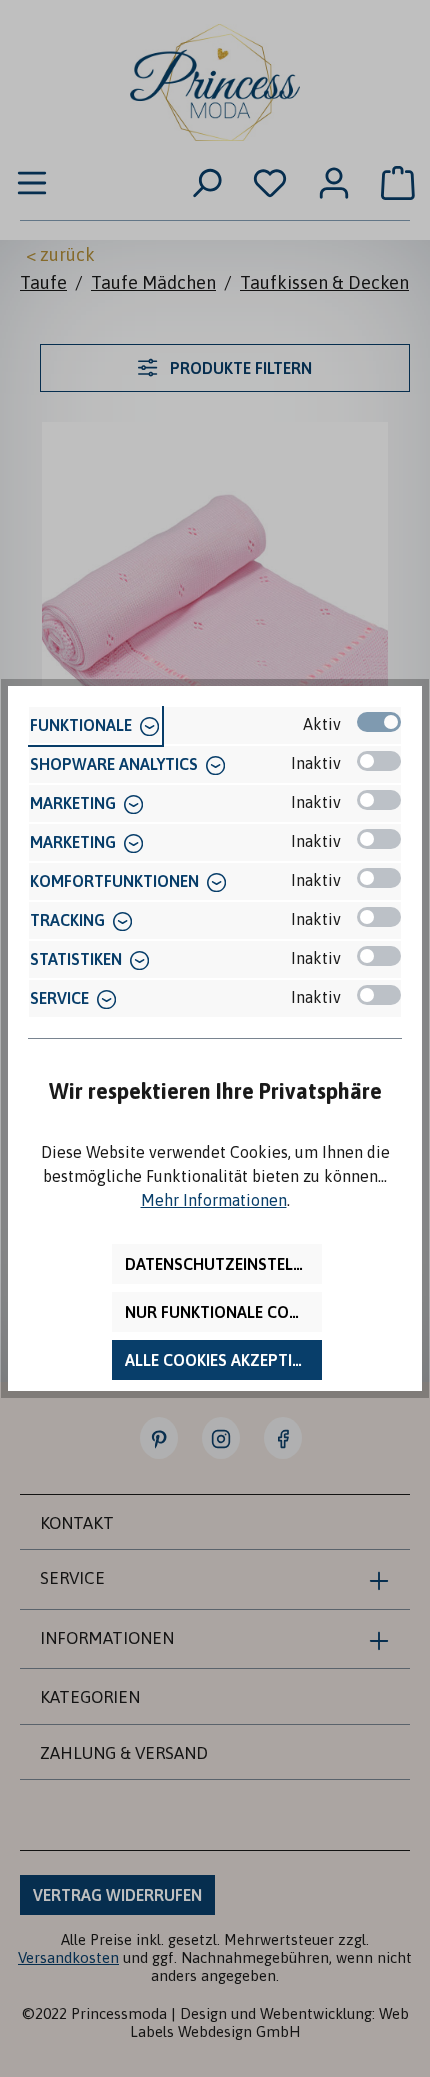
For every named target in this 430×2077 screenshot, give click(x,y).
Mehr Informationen (214, 1200)
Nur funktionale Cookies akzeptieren (223, 1312)
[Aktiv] (379, 722)
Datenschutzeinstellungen (223, 1264)
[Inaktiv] (379, 761)
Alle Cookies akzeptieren (223, 1360)
